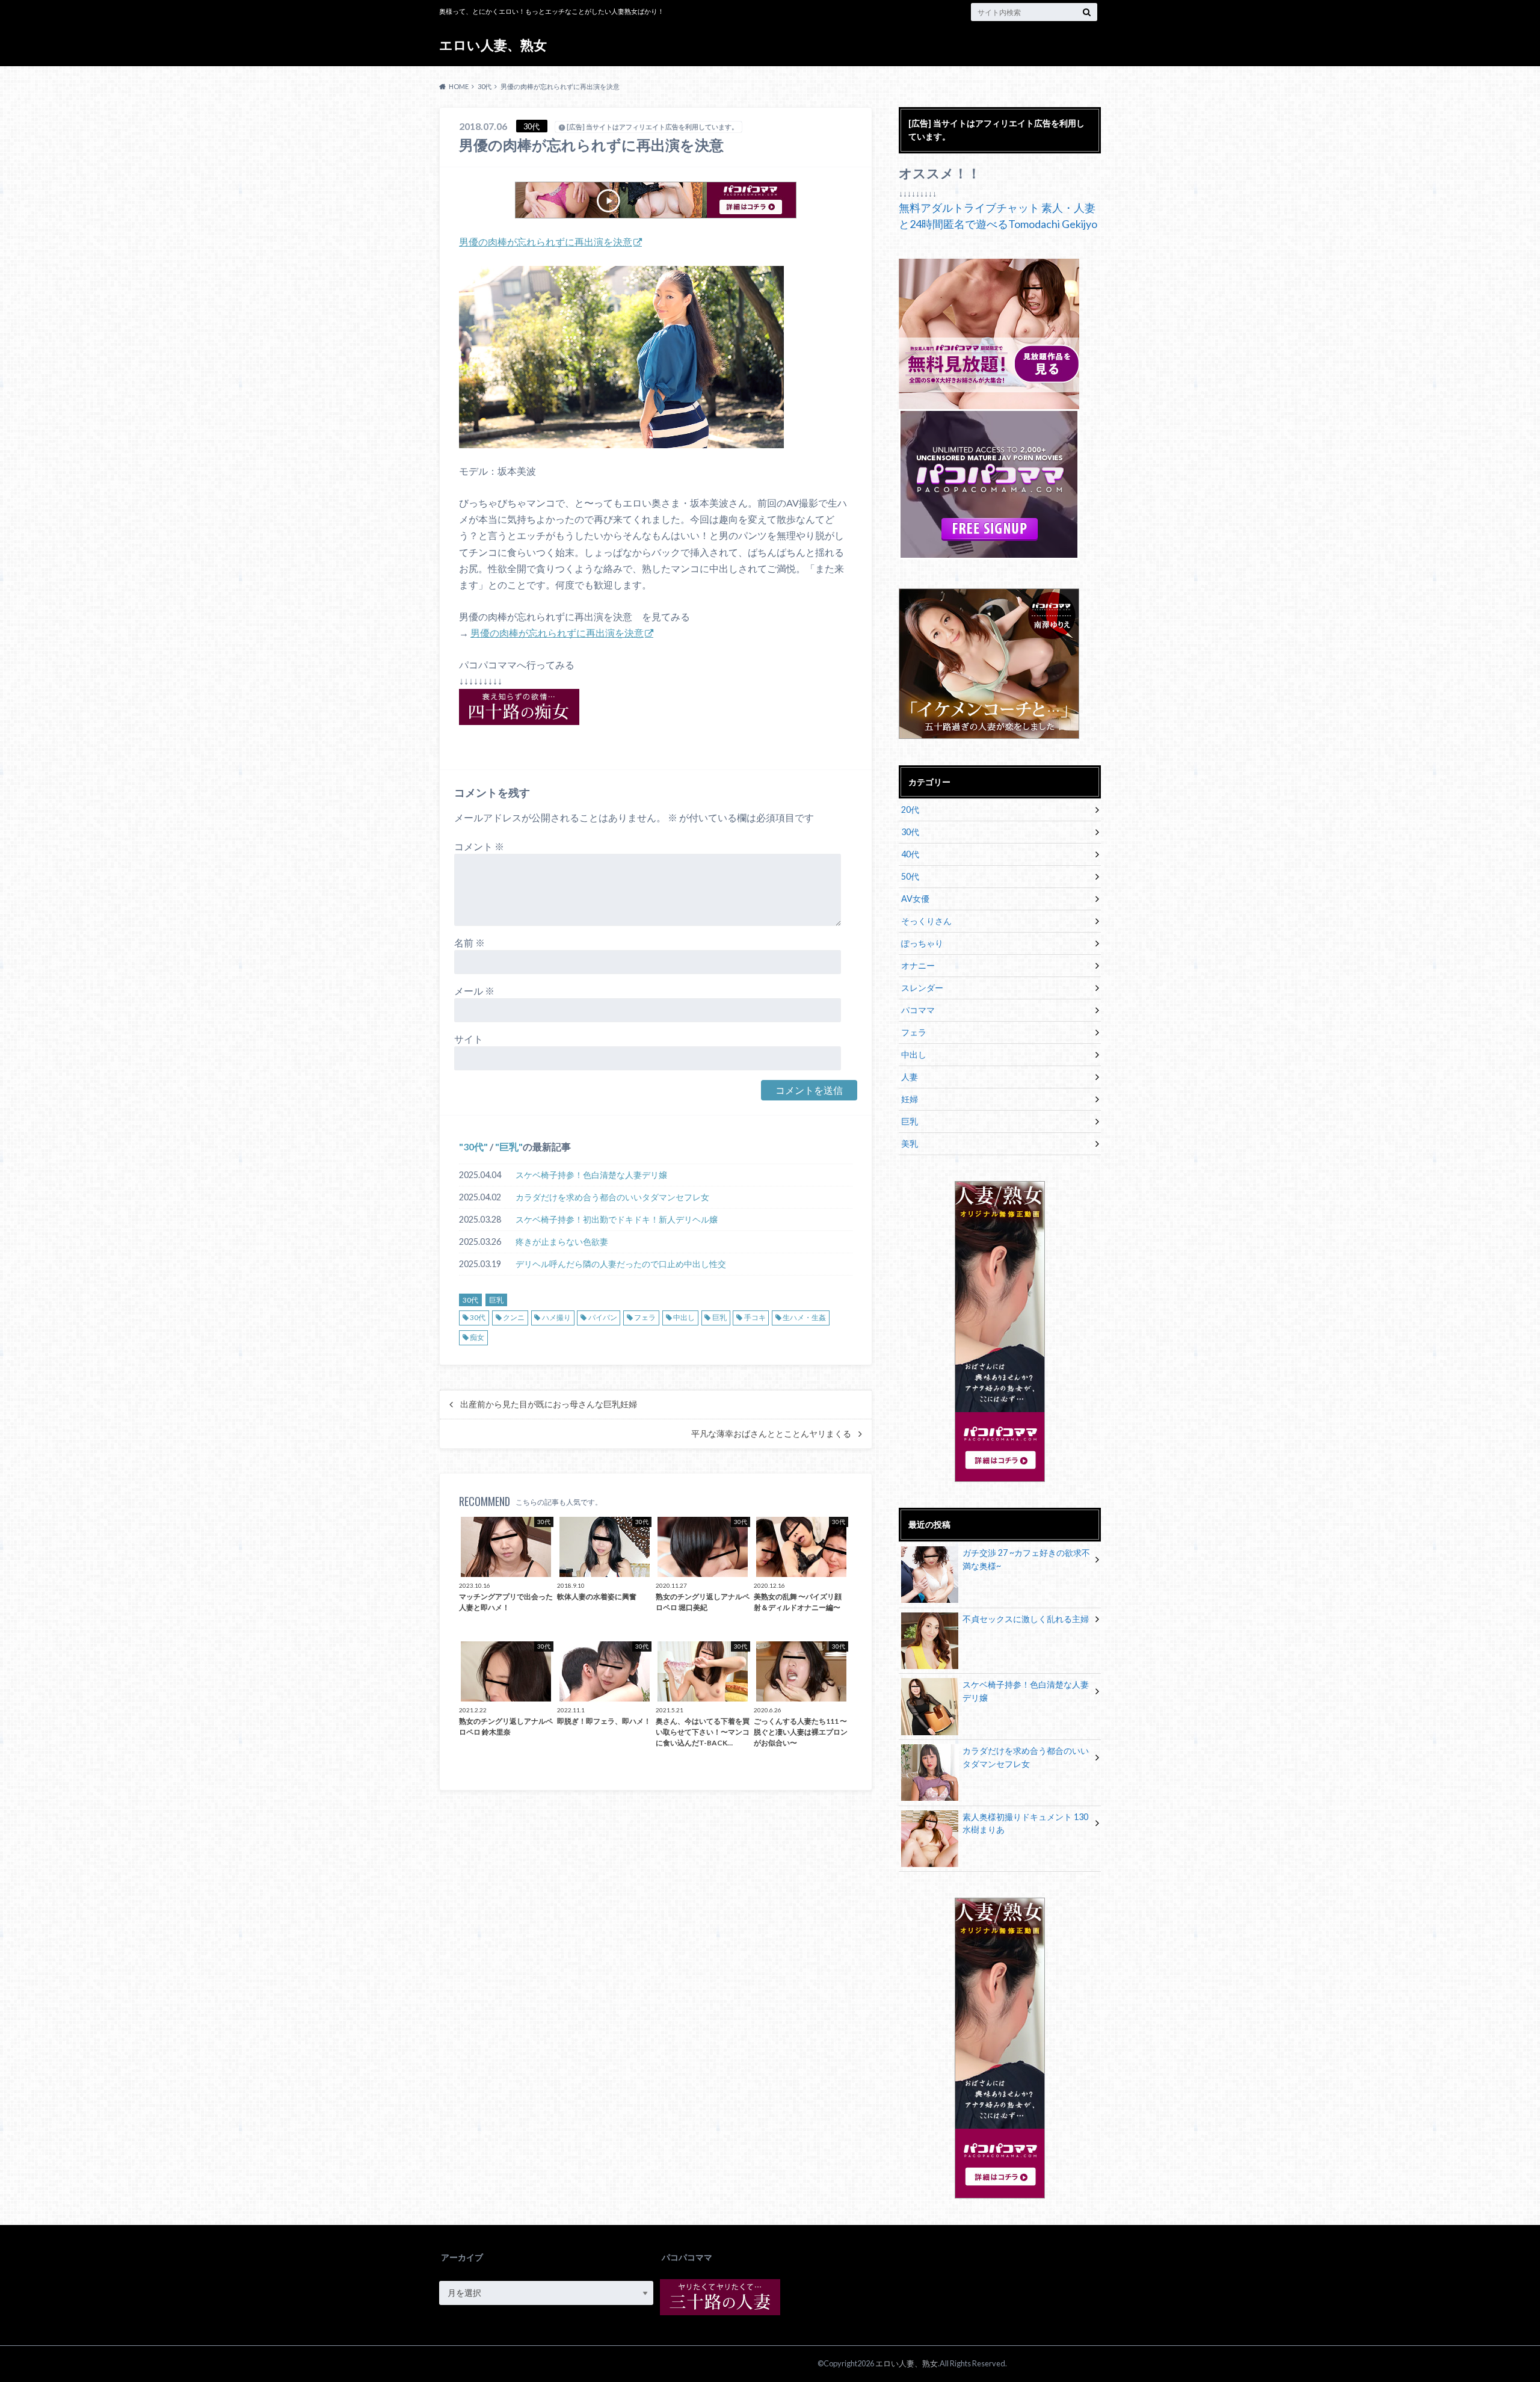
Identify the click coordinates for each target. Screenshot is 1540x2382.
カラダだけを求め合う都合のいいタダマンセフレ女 (612, 1197)
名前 (470, 943)
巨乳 (509, 1146)
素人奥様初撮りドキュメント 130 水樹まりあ (1025, 1823)
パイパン (603, 1317)
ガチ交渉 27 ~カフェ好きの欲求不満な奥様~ (1026, 1559)
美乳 (910, 1143)
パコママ (918, 1010)
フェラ (645, 1317)
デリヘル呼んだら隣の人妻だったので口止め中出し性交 (621, 1264)
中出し (684, 1317)
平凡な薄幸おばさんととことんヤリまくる (771, 1434)
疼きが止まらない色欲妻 (562, 1242)
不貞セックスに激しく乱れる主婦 (1026, 1619)
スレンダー (922, 988)
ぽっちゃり (922, 943)
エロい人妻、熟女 (493, 45)
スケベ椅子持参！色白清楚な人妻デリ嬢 (591, 1175)
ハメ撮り (556, 1317)
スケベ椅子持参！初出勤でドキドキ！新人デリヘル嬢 (617, 1219)
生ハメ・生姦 (804, 1317)
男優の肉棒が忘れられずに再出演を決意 (546, 242)
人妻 (910, 1077)
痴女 (477, 1337)
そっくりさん (926, 921)
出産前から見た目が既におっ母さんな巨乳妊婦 (549, 1404)
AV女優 (915, 899)
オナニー (918, 965)
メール (474, 991)
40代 (910, 854)
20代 (910, 810)
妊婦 (910, 1099)
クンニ (514, 1317)
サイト (469, 1039)
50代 (910, 876)
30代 (473, 1146)
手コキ (755, 1317)
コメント (479, 846)
